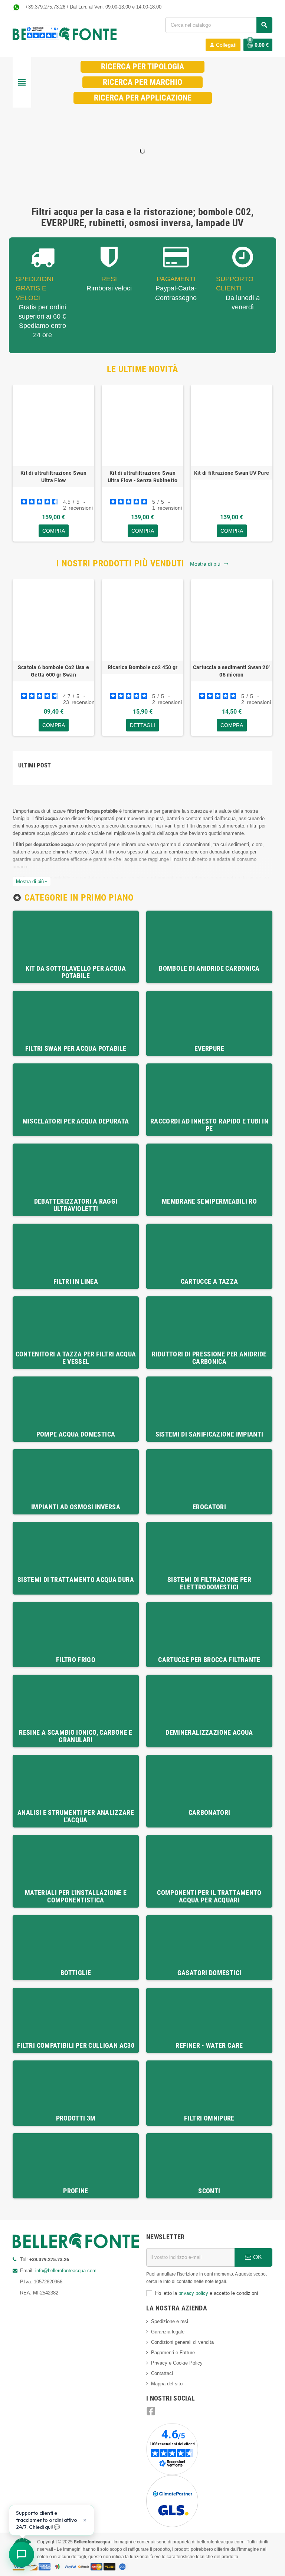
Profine (76, 2191)
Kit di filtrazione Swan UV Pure (232, 473)
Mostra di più (209, 564)
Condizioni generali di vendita (182, 2342)
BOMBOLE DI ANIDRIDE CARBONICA (209, 968)
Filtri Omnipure (209, 2118)
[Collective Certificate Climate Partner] (172, 2501)
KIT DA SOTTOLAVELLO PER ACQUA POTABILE (76, 972)
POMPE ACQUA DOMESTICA (76, 1434)
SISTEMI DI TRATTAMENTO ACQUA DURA (76, 1580)
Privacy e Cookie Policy (177, 2363)
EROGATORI (209, 1507)
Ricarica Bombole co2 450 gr (143, 667)
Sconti (209, 2191)
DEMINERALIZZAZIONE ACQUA (209, 1732)
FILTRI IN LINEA (76, 1281)
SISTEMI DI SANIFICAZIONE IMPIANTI (209, 1434)
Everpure (209, 1048)
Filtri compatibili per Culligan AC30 (76, 2045)
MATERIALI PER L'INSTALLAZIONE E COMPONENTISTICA (76, 1896)
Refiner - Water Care (209, 2045)
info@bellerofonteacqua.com (66, 2271)
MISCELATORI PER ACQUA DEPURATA (76, 1121)
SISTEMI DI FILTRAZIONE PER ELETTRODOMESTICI (209, 1583)
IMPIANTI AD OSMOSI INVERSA (76, 1507)
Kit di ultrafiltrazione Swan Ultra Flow (53, 477)
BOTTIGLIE (76, 1973)
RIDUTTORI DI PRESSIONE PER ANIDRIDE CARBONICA (209, 1358)
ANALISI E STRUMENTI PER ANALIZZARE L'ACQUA (76, 1816)
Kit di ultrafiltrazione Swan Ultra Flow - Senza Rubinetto (143, 477)
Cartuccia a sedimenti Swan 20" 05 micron (232, 671)
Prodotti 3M (76, 2118)
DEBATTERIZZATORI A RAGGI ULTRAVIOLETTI (76, 1205)
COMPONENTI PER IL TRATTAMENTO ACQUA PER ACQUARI (209, 1896)
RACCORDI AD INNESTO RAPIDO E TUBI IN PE (209, 1125)
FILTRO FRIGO (76, 1660)
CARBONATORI (209, 1812)
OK (257, 2257)
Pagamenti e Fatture (173, 2353)
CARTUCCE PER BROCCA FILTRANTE (209, 1660)
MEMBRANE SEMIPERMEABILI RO (209, 1201)
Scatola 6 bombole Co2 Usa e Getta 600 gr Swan (54, 671)
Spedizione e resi (170, 2321)
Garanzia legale (168, 2332)
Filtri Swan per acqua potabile (76, 1048)
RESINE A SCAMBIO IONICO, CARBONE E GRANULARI (76, 1736)
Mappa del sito (167, 2384)
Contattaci (162, 2373)
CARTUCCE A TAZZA (209, 1281)
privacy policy (193, 2293)
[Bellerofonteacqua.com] (65, 34)
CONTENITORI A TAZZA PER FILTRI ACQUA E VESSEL (76, 1358)
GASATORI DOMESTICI (209, 1973)
